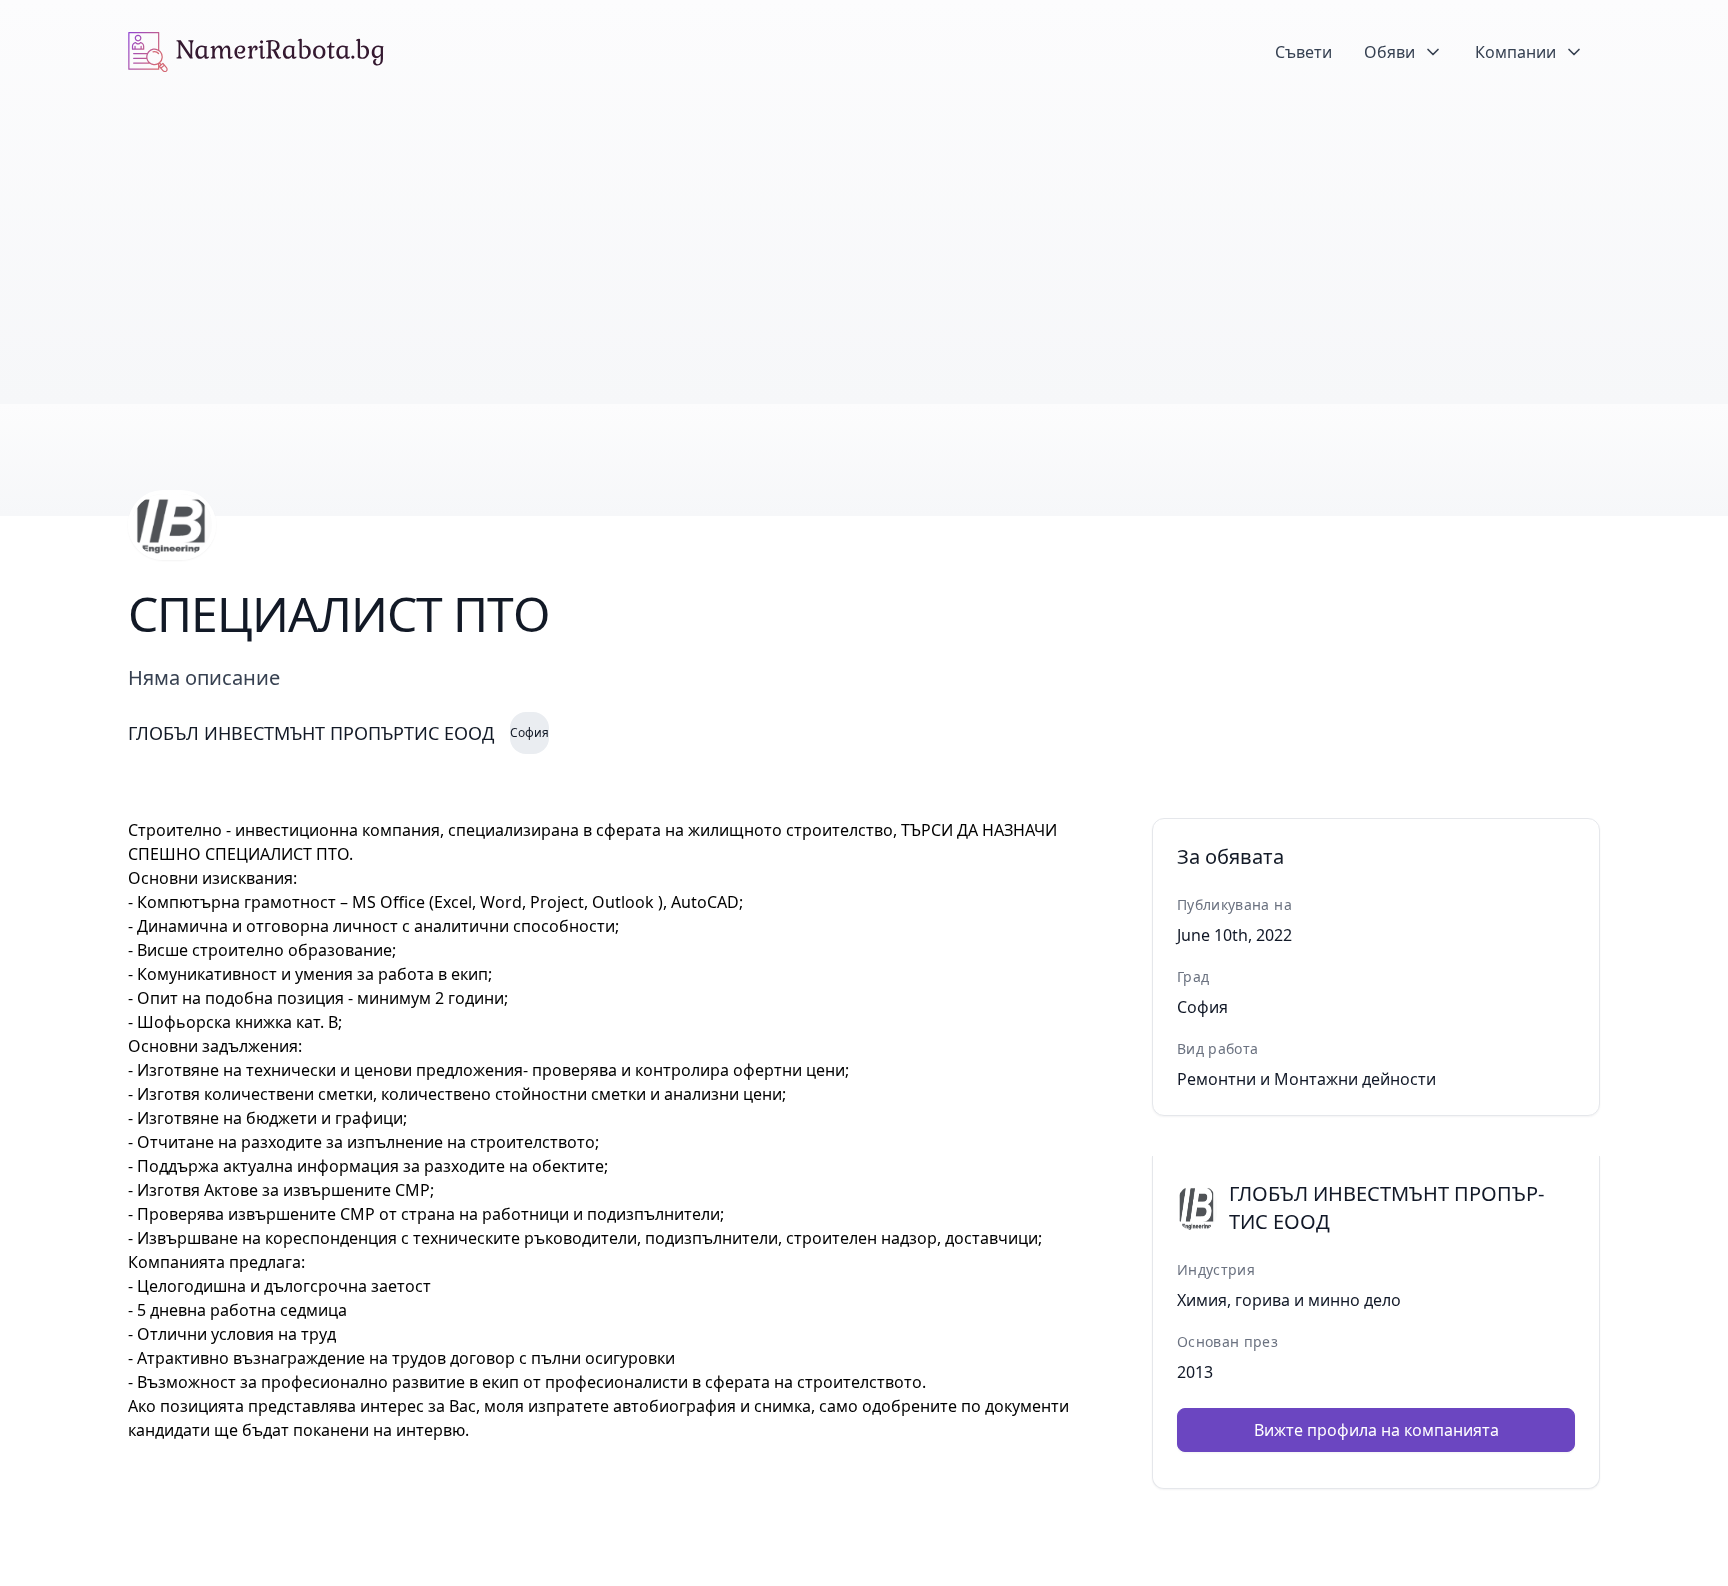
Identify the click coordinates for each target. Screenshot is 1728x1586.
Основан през (1227, 1341)
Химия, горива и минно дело (1289, 1300)
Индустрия (1216, 1269)
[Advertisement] (864, 254)
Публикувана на (1234, 904)
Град (1193, 976)
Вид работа (1218, 1048)
